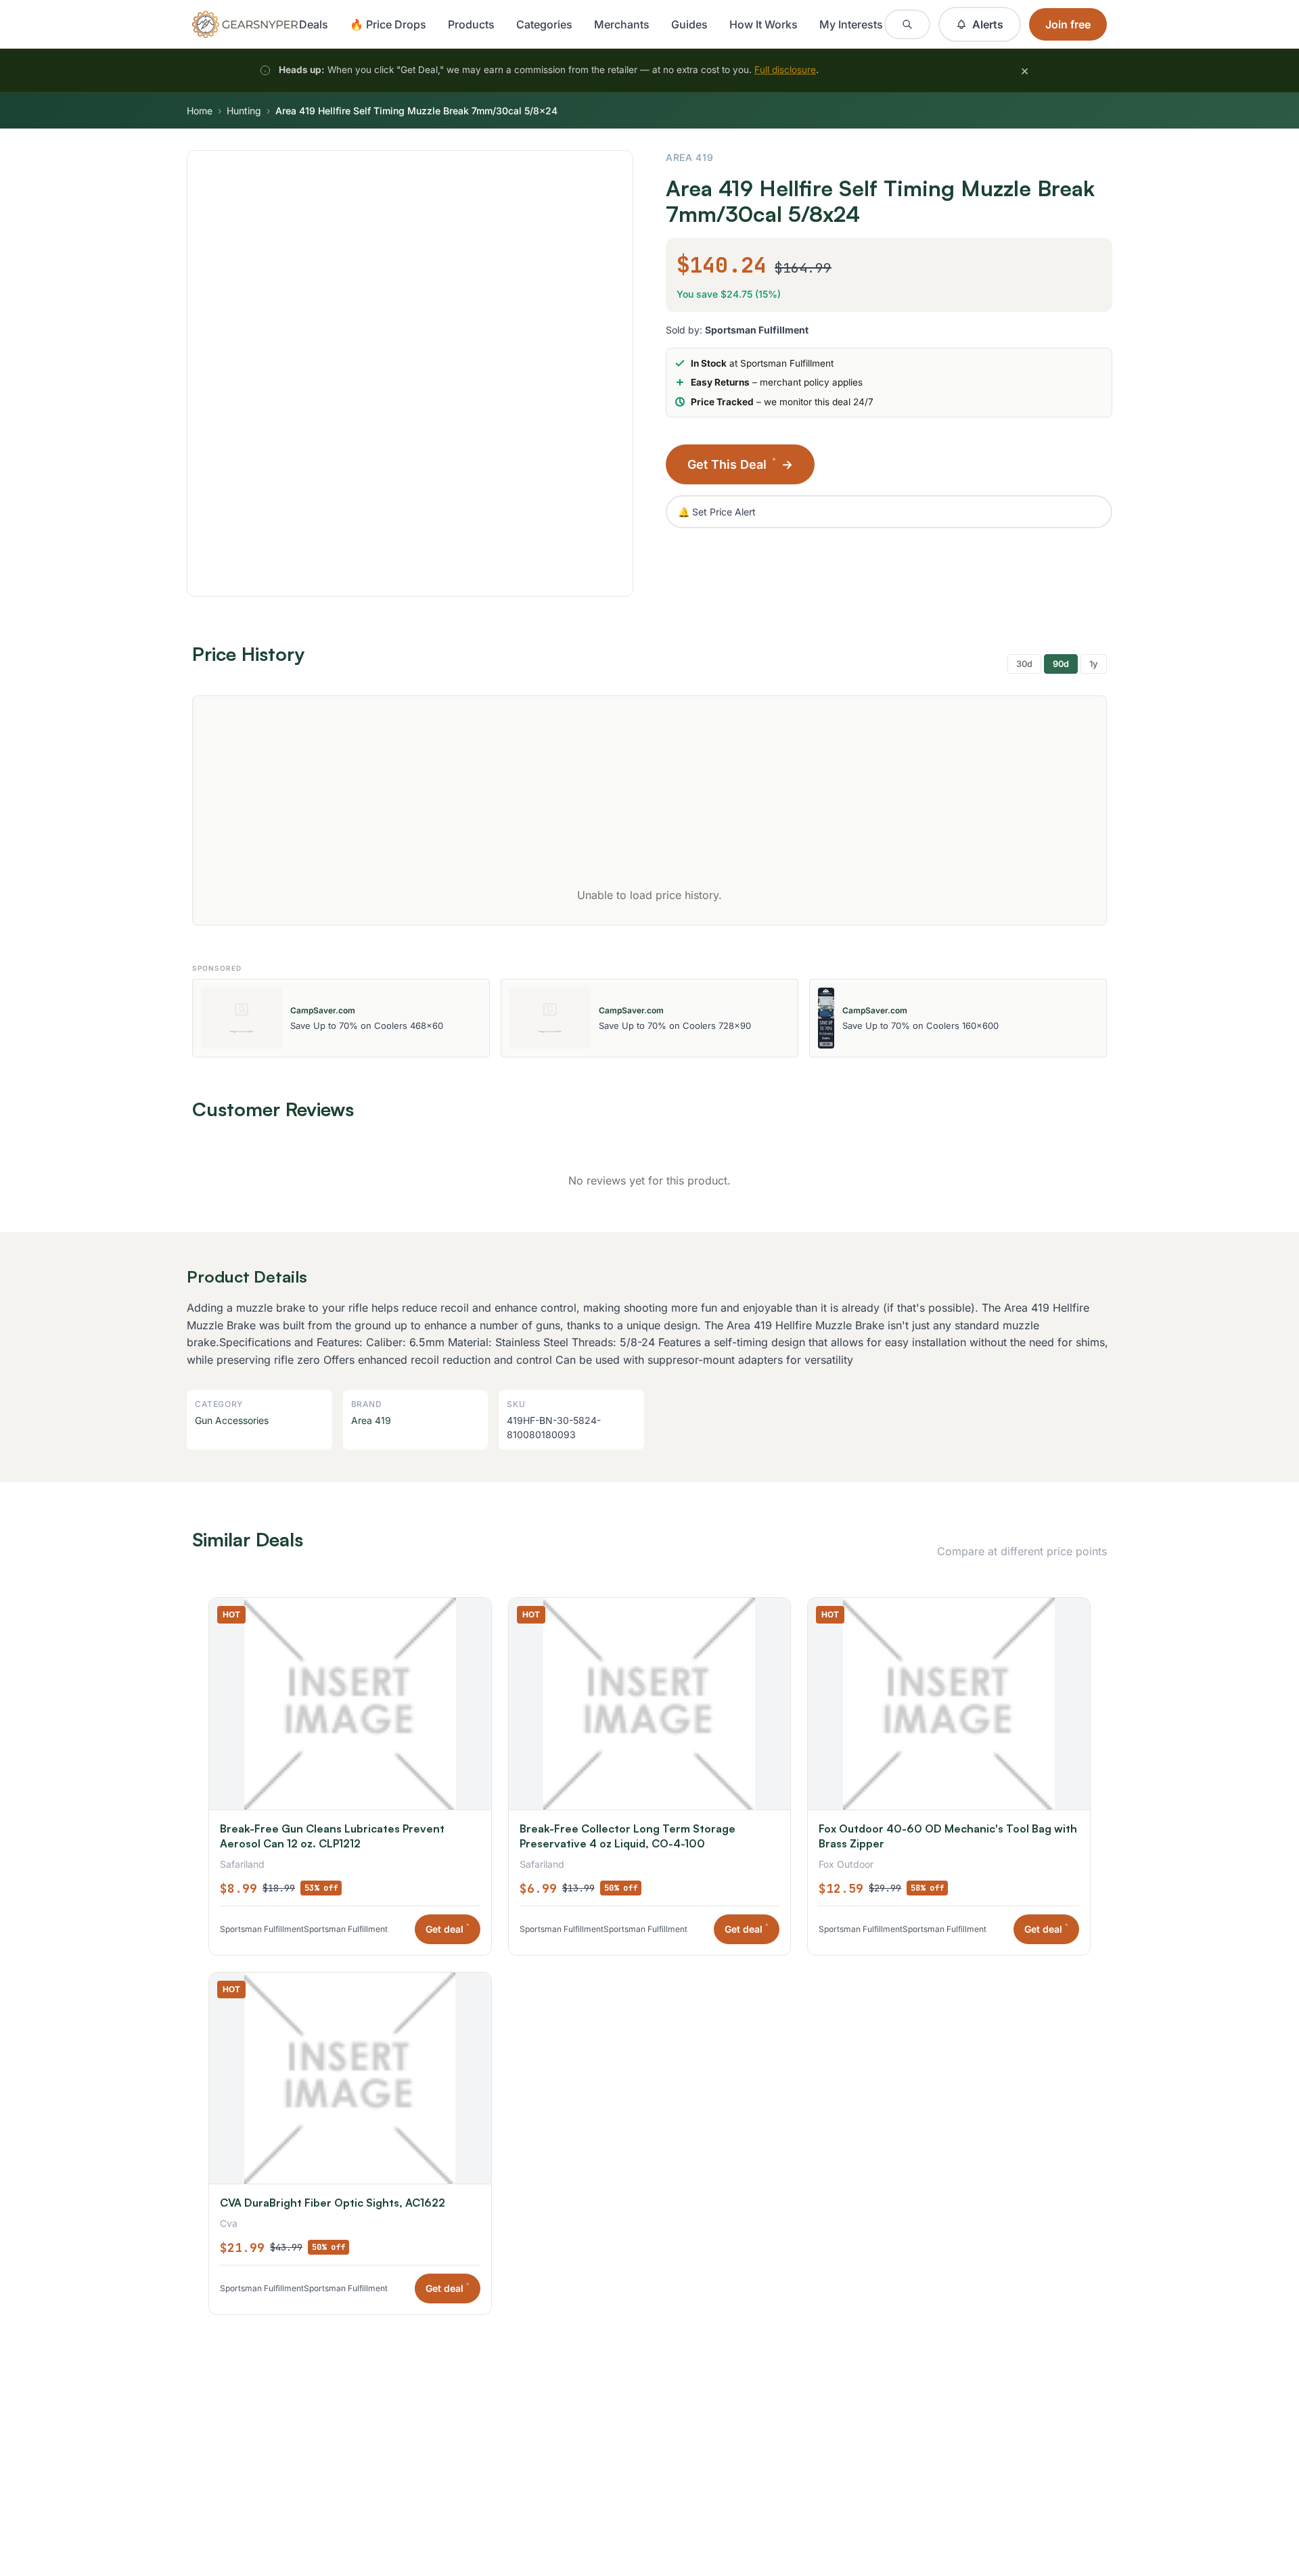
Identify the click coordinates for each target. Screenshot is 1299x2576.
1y (1094, 664)
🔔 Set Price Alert (717, 512)
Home (200, 111)
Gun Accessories (232, 1420)
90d (1061, 664)
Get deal (448, 1928)
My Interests (851, 24)
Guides (689, 24)
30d (1024, 664)
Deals (314, 24)
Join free (1068, 24)
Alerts (988, 24)
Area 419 (690, 157)
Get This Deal (740, 464)
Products (471, 24)
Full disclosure (785, 70)
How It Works (764, 24)
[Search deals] (907, 24)
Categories (544, 24)
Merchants (622, 24)
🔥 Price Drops (388, 24)
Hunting (244, 111)
